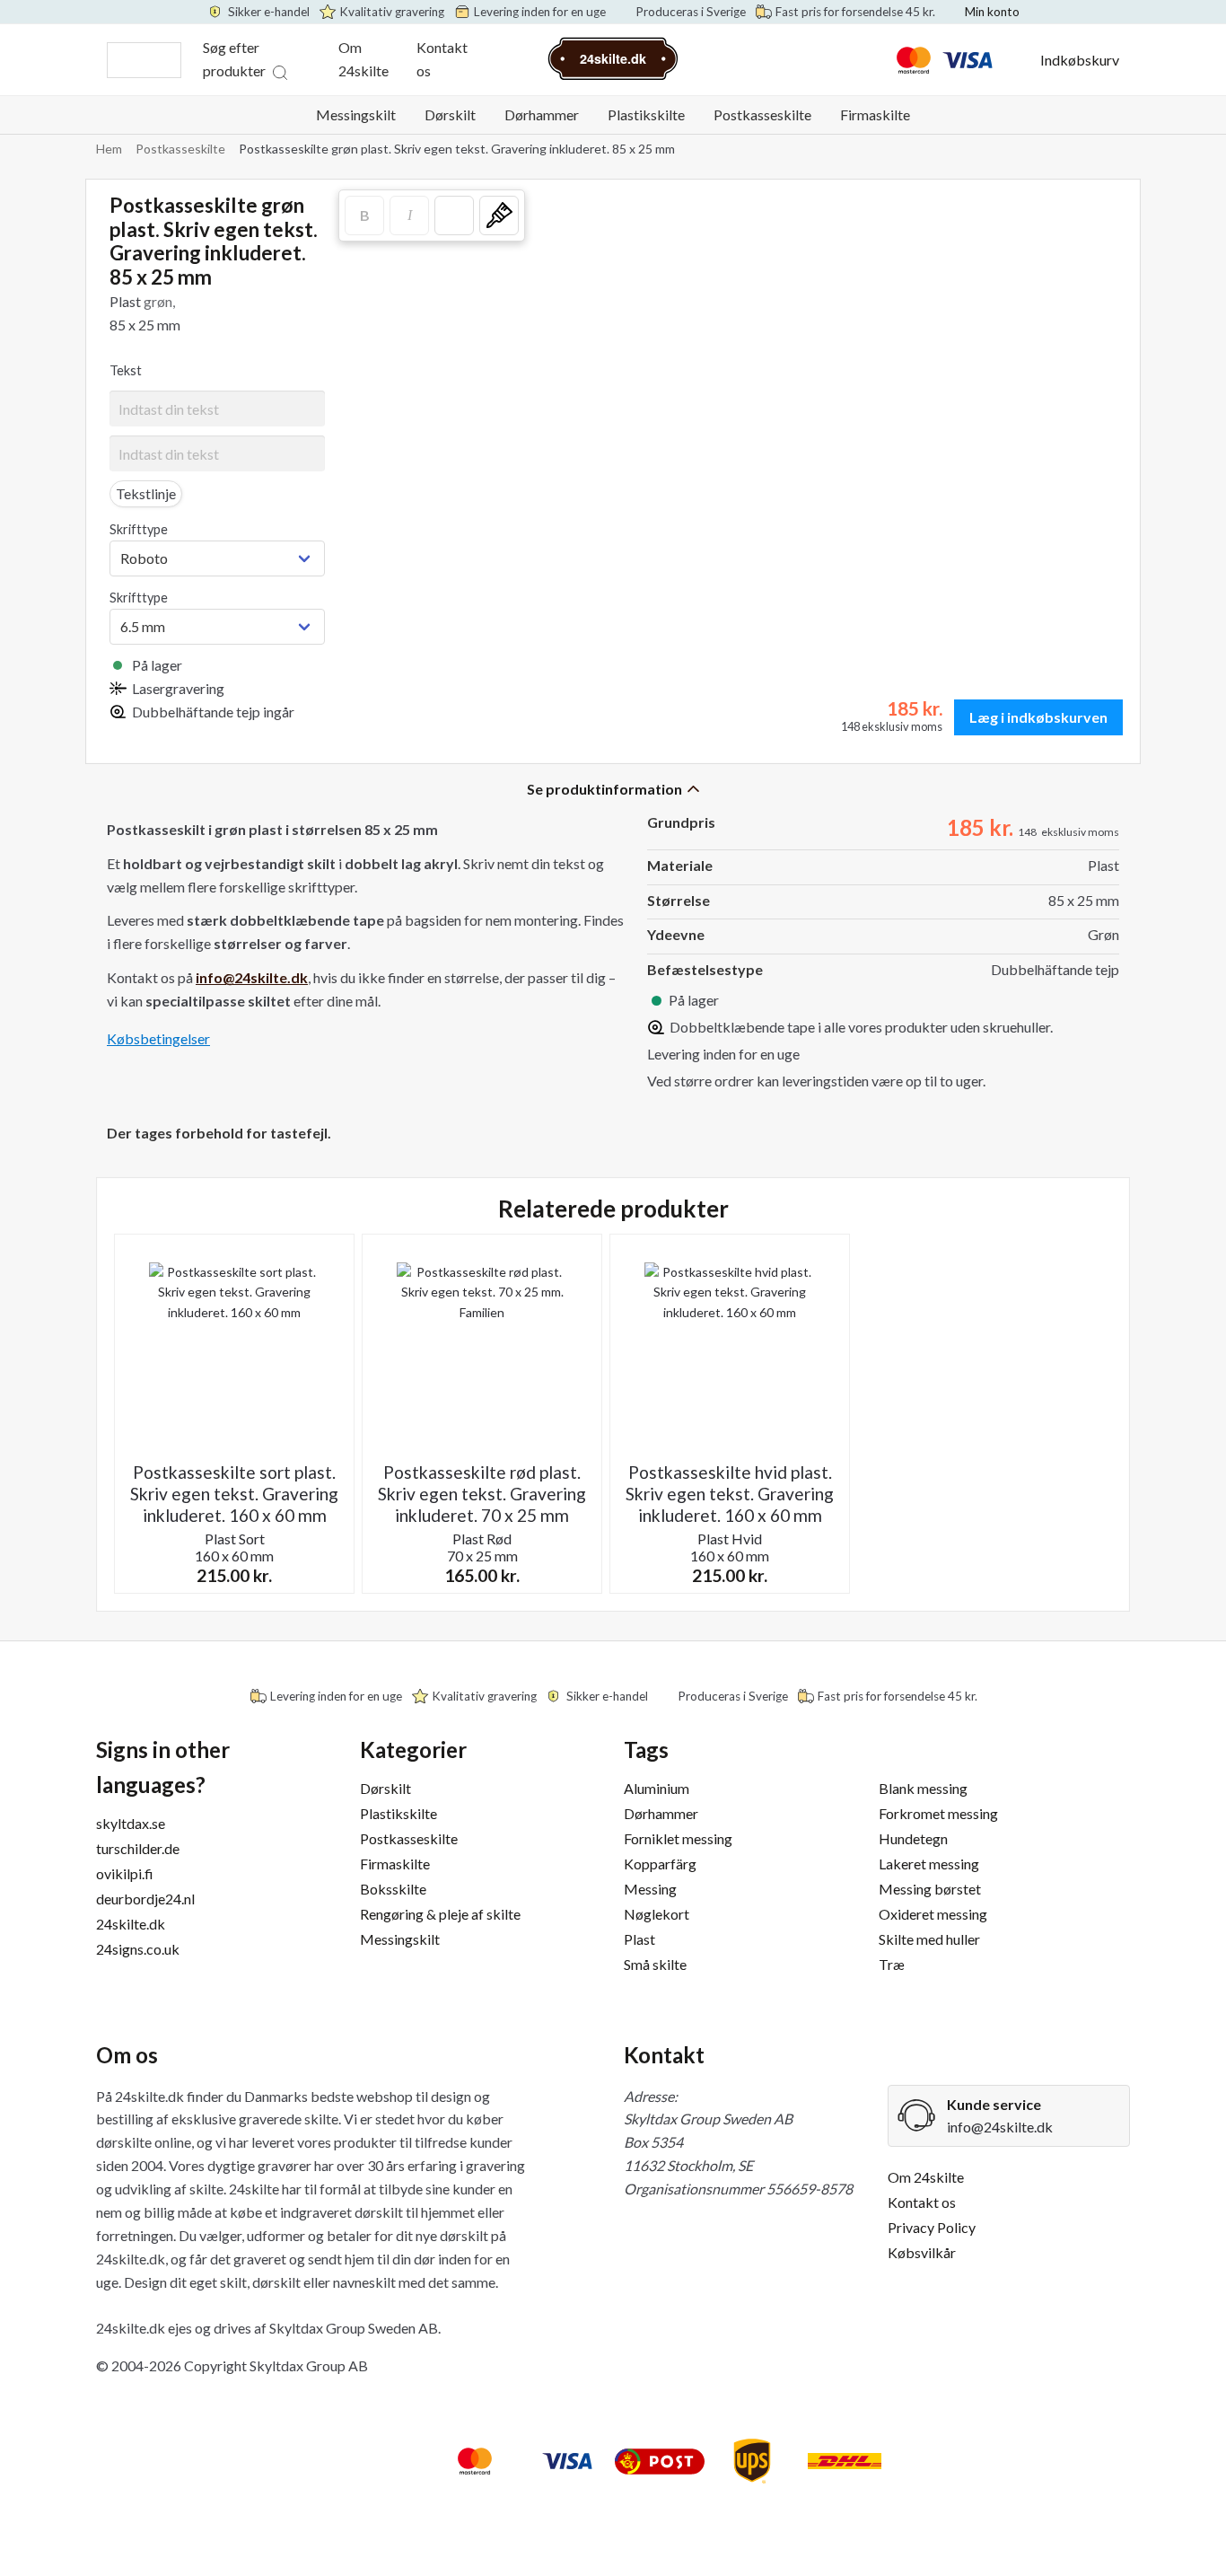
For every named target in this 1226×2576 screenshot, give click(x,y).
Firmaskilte (875, 114)
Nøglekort (657, 1914)
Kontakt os (442, 59)
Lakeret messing (929, 1864)
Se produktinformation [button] (604, 789)
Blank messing (923, 1788)
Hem (109, 149)
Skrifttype (139, 529)
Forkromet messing (938, 1813)
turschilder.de (138, 1848)
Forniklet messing (678, 1838)
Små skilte (655, 1964)
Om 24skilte (363, 59)
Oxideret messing (933, 1914)
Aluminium (657, 1788)
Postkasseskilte (762, 114)
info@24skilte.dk (1000, 2127)
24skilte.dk (131, 1924)
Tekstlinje (146, 493)
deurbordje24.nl (145, 1899)
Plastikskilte (646, 114)
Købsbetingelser (158, 1038)
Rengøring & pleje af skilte (440, 1914)
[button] (454, 215)
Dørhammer (542, 114)
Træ (892, 1964)
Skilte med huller (929, 1939)
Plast (639, 1939)
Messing (650, 1889)
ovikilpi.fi (125, 1873)
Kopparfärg (660, 1864)
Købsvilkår (922, 2252)
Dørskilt (450, 114)
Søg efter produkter (234, 59)
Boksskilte (393, 1889)
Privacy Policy (932, 2227)
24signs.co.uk (138, 1949)
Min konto (992, 12)
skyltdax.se (131, 1823)
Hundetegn (913, 1838)
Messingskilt (356, 114)
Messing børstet (930, 1889)
